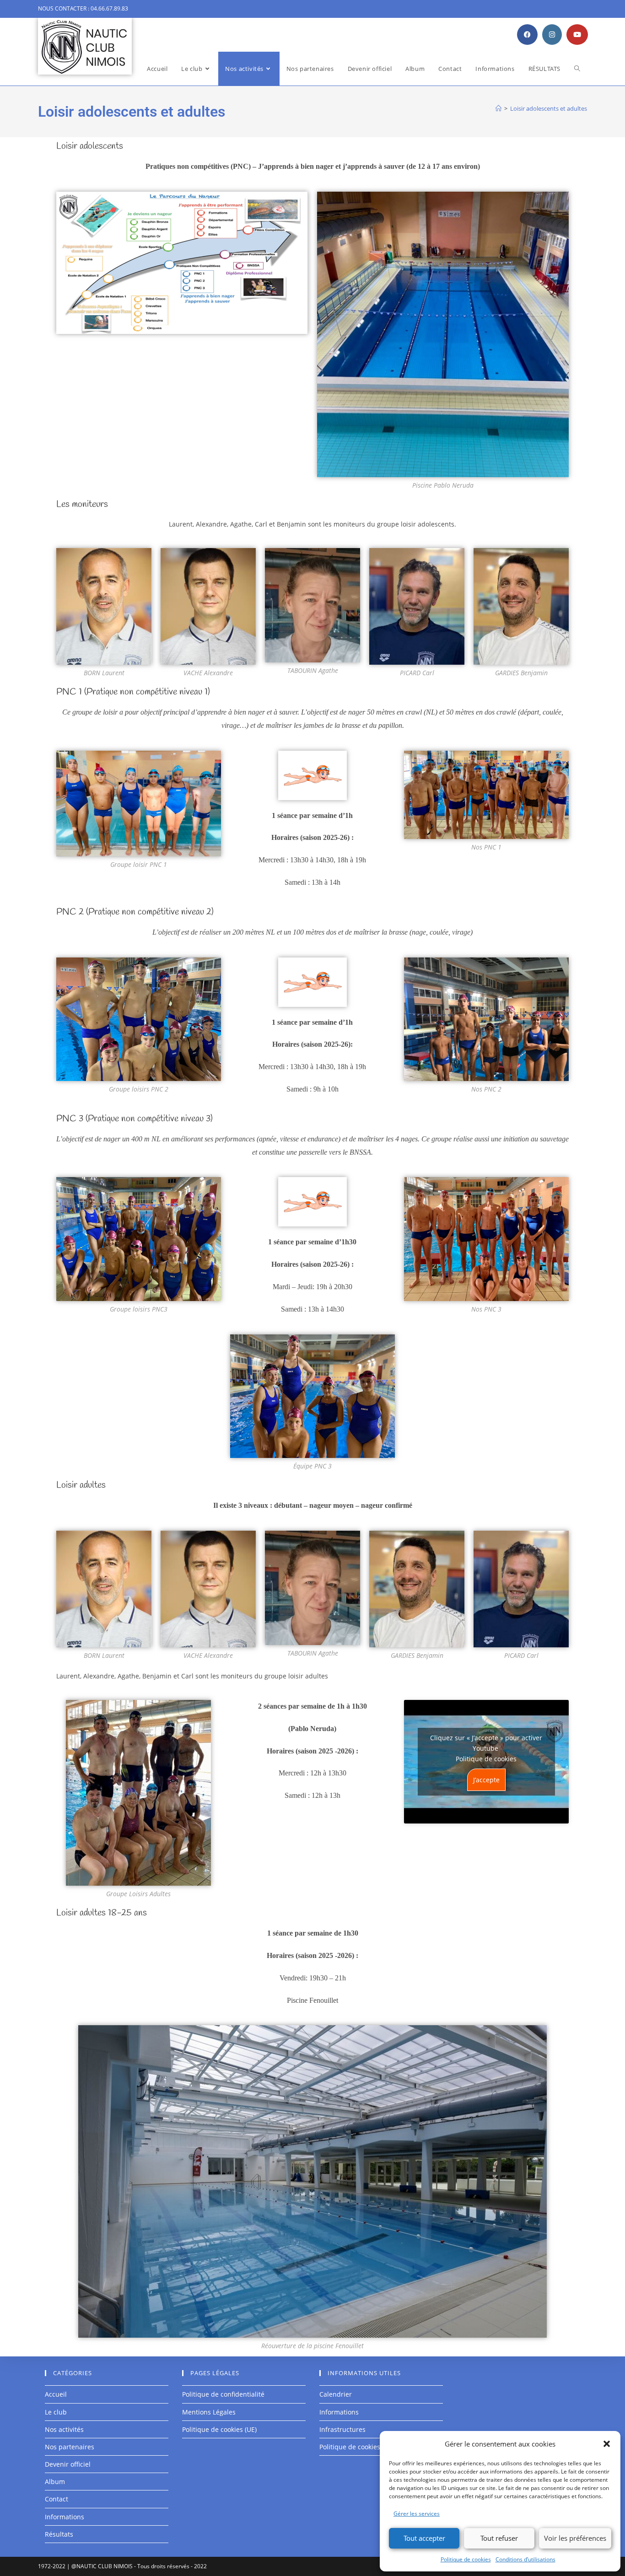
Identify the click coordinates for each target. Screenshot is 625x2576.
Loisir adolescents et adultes (549, 108)
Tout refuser (499, 2538)
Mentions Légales (209, 2412)
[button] (607, 2444)
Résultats (59, 2534)
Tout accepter (424, 2538)
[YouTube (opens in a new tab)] (577, 35)
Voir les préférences (575, 2538)
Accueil (56, 2394)
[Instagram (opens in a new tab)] (552, 35)
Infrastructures (342, 2429)
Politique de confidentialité (223, 2394)
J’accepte (486, 1780)
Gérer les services (417, 2514)
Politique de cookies (466, 2559)
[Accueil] (498, 108)
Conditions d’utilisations (525, 2559)
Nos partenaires (70, 2447)
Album (55, 2482)
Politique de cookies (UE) (219, 2429)
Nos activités (64, 2429)
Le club (56, 2412)
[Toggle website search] (577, 69)
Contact (57, 2499)
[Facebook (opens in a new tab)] (527, 35)
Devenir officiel (68, 2464)
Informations (65, 2517)
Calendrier (336, 2394)
